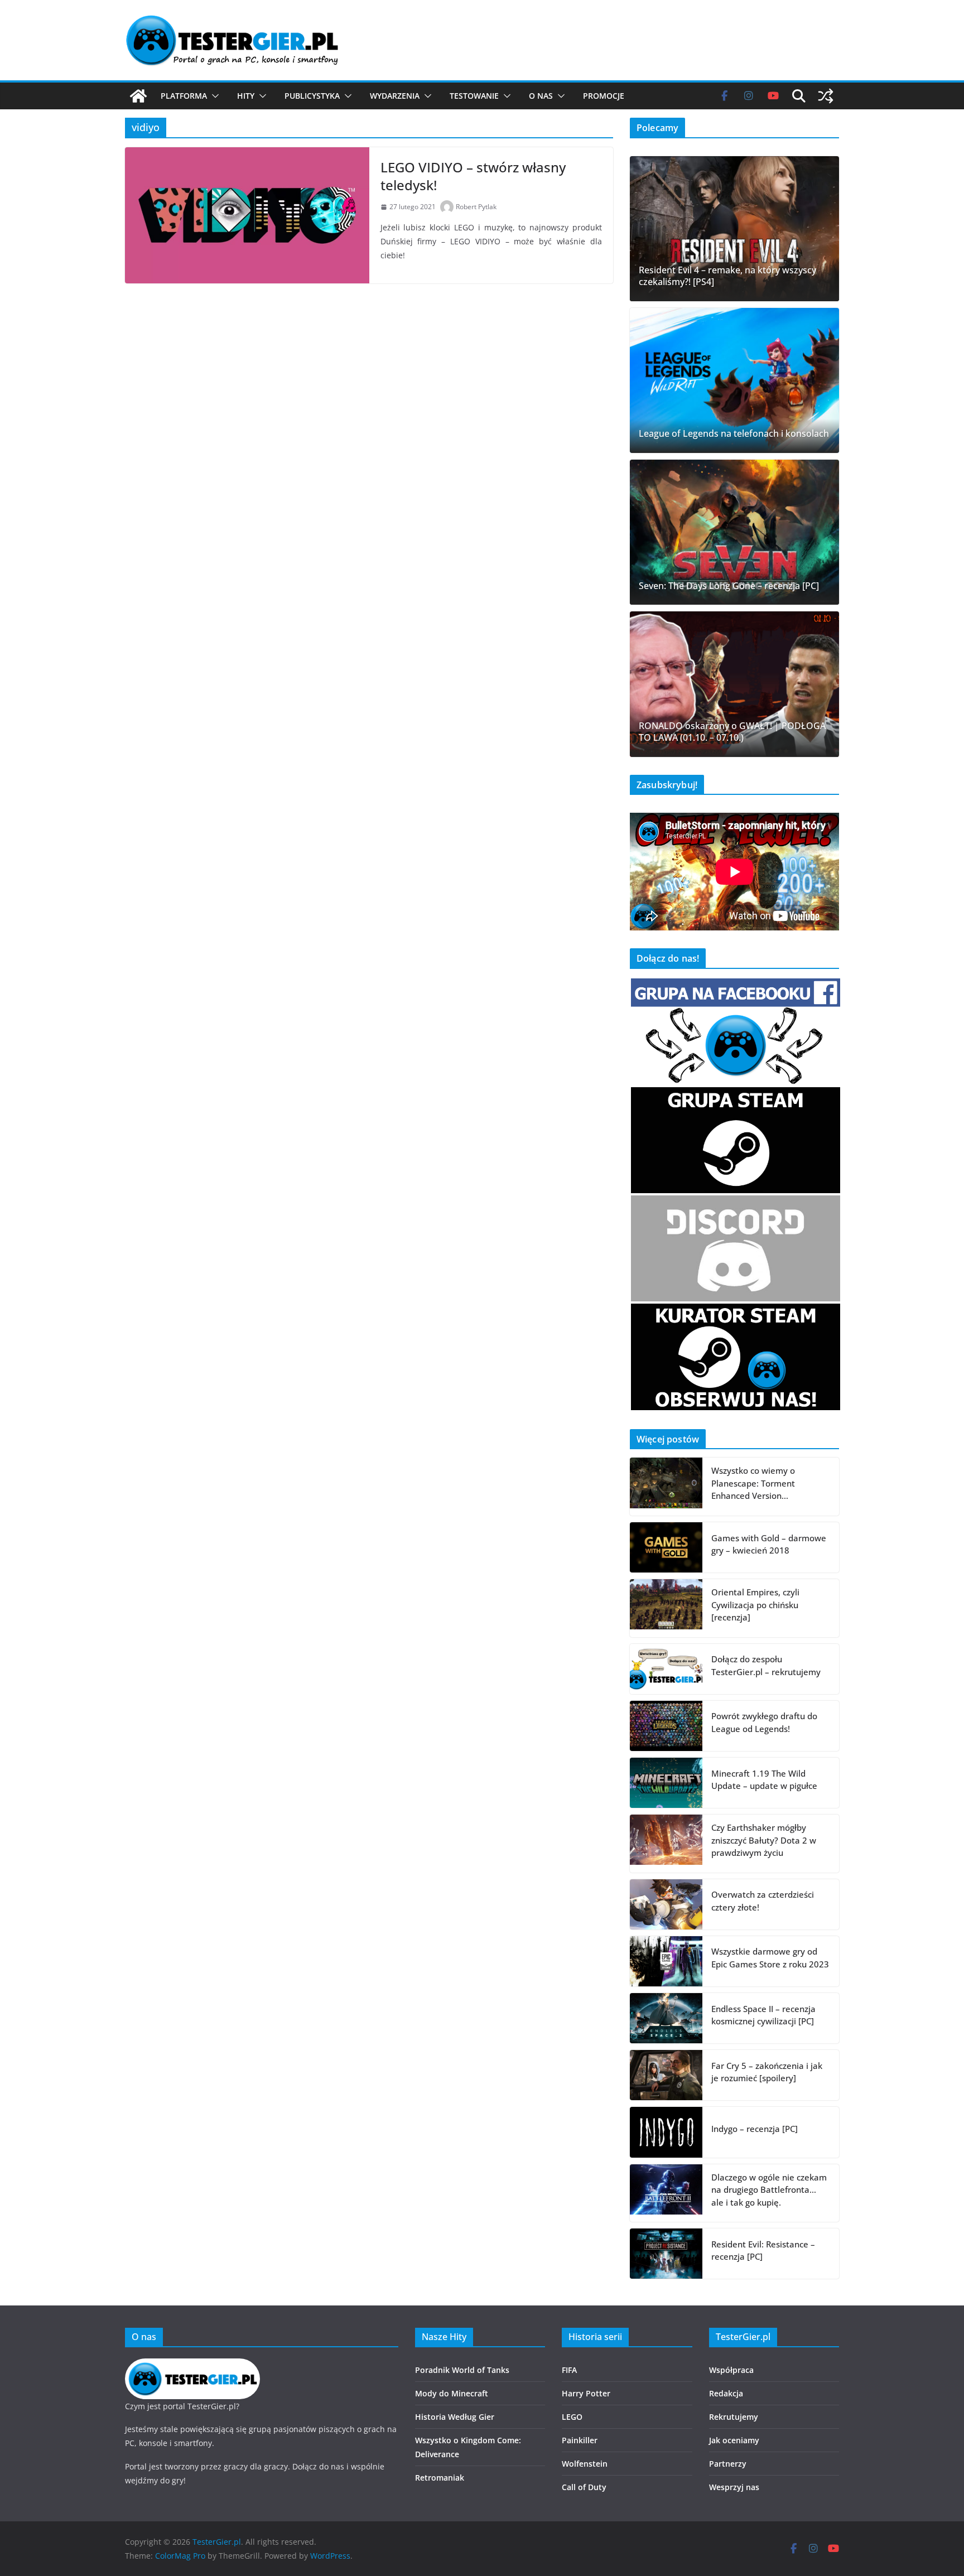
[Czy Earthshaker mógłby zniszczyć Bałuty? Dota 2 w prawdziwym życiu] (666, 1844)
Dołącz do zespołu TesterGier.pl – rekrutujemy (766, 1665)
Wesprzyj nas (734, 2487)
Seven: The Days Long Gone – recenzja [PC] (729, 586)
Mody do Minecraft (452, 2393)
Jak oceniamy (734, 2440)
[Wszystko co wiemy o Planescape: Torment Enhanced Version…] (666, 1487)
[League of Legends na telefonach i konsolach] (734, 380)
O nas (541, 96)
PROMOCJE (604, 96)
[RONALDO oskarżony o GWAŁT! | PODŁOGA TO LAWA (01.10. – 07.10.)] (734, 684)
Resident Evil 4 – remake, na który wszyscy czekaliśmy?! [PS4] (727, 276)
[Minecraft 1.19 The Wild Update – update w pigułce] (666, 1783)
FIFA (569, 2370)
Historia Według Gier (455, 2417)
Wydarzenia (395, 96)
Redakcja (726, 2393)
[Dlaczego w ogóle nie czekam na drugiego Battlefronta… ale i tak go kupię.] (666, 2193)
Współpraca (731, 2370)
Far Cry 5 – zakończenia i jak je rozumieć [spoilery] (767, 2072)
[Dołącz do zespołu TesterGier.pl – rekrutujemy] (666, 1669)
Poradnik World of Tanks (462, 2370)
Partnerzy (728, 2464)
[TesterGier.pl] (138, 96)
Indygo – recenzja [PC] (755, 2129)
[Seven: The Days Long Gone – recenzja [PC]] (734, 532)
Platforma (184, 96)
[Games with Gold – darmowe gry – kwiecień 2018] (666, 1547)
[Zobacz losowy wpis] (826, 96)
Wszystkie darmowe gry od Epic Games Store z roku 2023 (770, 1958)
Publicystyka (312, 96)
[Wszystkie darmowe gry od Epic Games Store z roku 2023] (666, 1961)
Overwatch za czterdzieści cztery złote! (763, 1901)
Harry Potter (586, 2393)
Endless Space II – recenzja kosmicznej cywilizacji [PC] (763, 2015)
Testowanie (474, 96)
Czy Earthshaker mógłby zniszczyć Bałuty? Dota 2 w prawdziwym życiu (764, 1840)
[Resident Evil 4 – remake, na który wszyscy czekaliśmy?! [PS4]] (734, 229)
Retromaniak (440, 2478)
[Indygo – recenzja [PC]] (666, 2132)
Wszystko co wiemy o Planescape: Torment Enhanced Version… (753, 1483)
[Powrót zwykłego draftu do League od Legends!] (666, 1726)
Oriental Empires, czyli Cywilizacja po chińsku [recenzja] (755, 1605)
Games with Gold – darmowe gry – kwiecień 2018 (769, 1544)
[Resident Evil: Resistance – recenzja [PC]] (666, 2254)
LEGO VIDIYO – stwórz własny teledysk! (473, 176)
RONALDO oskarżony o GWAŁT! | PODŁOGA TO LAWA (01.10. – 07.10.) (732, 732)
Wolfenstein (585, 2464)
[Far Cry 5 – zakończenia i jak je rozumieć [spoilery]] (666, 2075)
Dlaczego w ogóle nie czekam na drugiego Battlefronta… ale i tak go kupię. (769, 2190)
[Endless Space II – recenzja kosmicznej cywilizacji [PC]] (666, 2018)
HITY (246, 96)
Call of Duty (584, 2487)
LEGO (572, 2417)
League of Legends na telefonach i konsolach (734, 434)
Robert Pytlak (476, 207)
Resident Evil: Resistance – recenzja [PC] (763, 2251)
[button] (213, 96)
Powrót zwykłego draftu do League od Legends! (764, 1722)
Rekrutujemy (734, 2417)
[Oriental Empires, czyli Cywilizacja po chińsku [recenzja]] (666, 1608)
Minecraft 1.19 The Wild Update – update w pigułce (764, 1780)
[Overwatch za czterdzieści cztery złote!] (666, 1904)
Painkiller (580, 2440)
